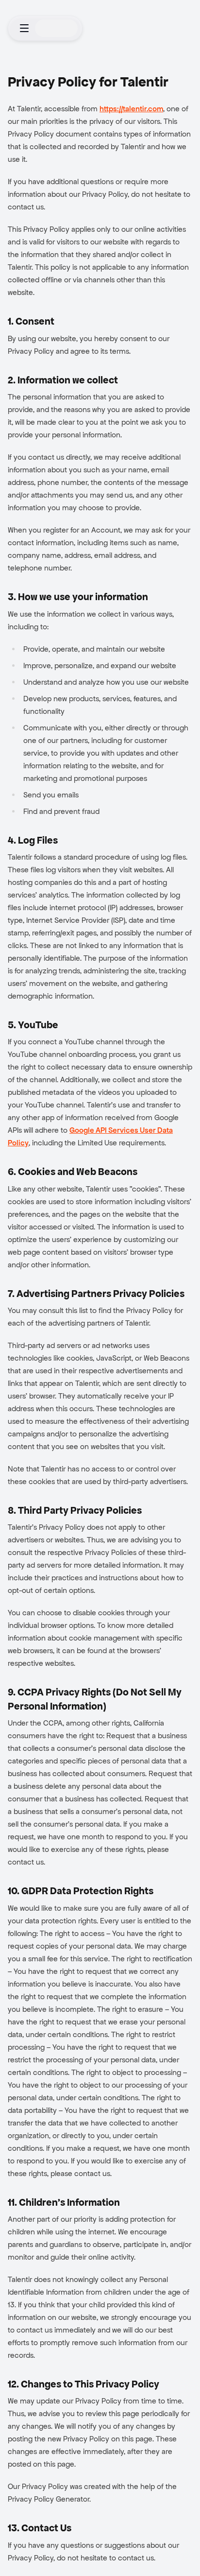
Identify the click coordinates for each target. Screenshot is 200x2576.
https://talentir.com (131, 109)
